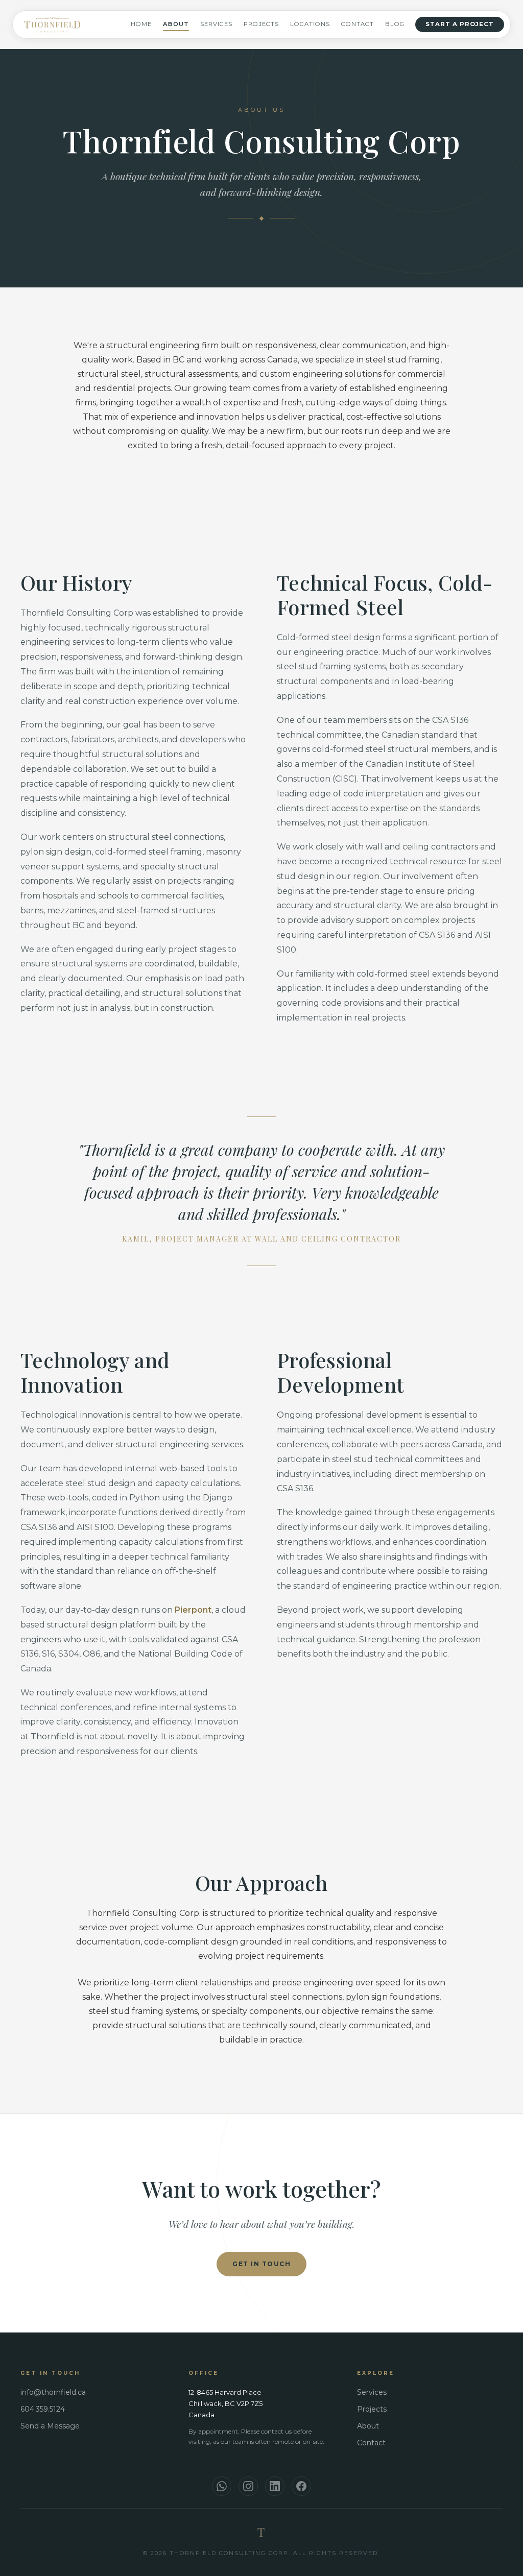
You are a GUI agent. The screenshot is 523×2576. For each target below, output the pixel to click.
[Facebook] (301, 2486)
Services (216, 24)
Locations (310, 24)
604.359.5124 (43, 2409)
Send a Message (50, 2426)
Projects (261, 24)
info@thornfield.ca (53, 2392)
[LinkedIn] (275, 2486)
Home (141, 24)
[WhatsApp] (222, 2486)
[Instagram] (248, 2486)
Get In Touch (261, 2264)
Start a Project (460, 24)
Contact (358, 24)
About (176, 24)
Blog (395, 24)
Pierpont (193, 1610)
